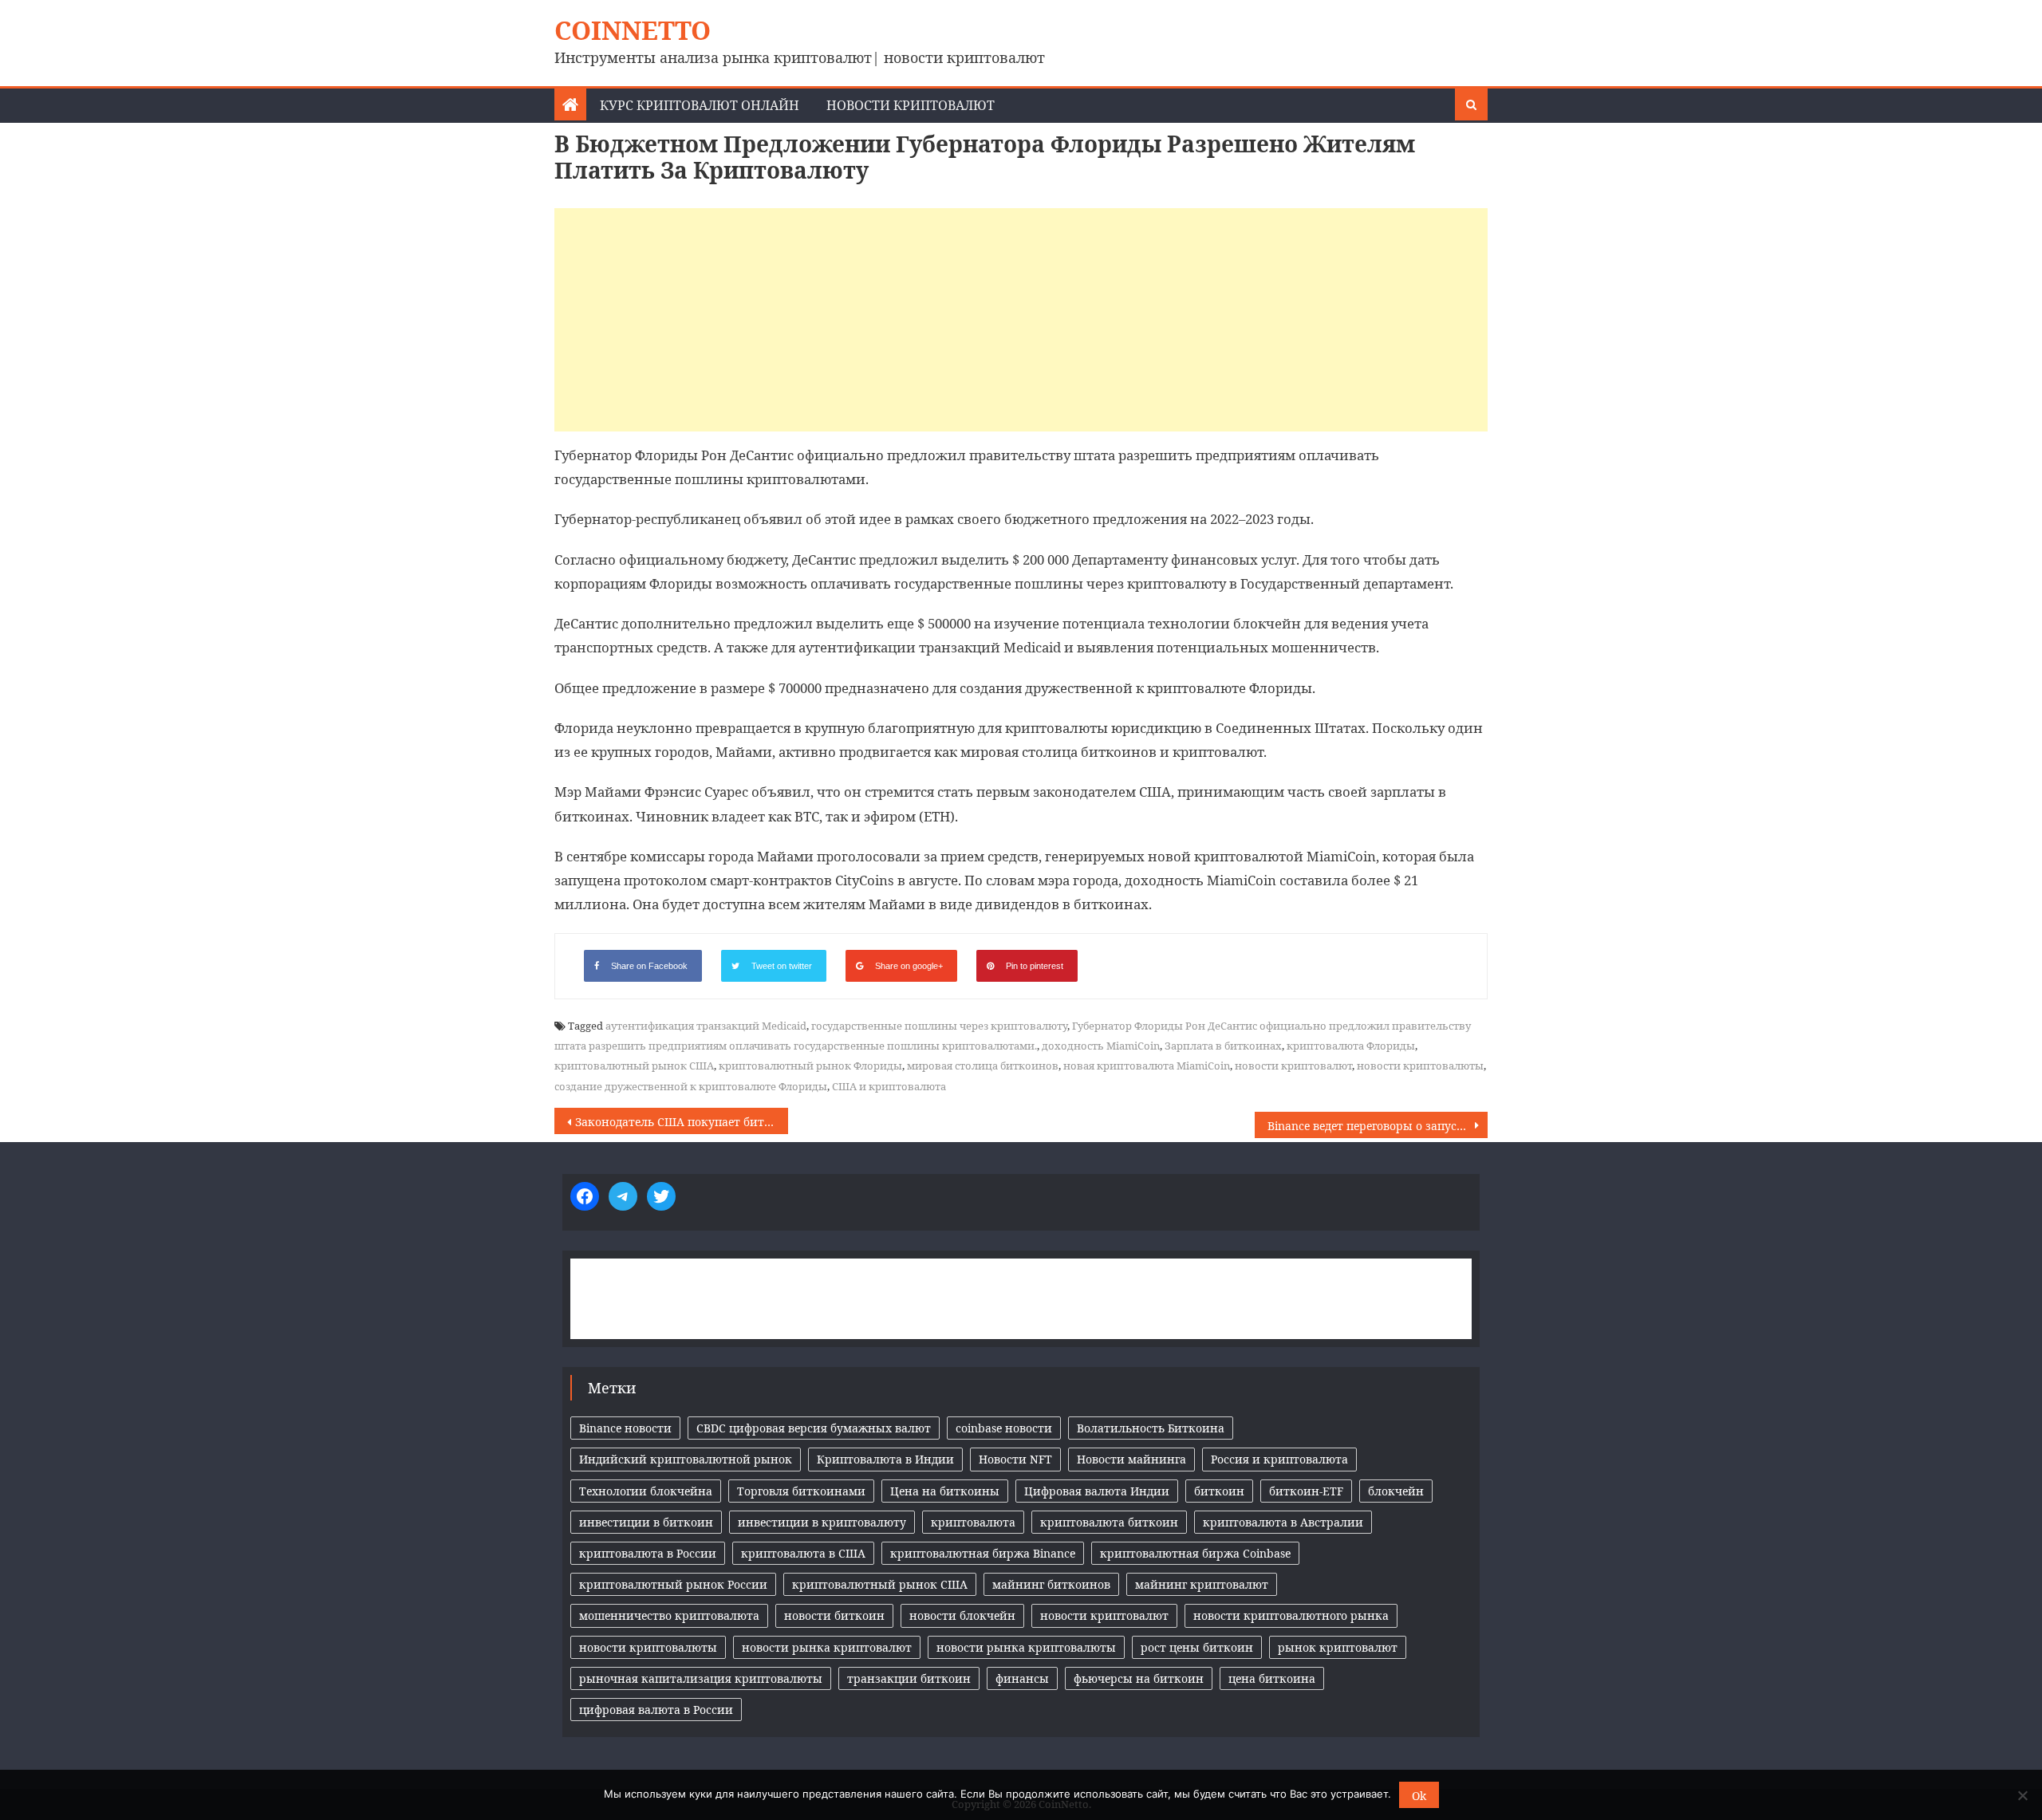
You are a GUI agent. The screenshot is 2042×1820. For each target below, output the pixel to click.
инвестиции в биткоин (646, 1522)
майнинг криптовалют (1202, 1584)
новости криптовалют (1293, 1066)
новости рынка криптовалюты (1026, 1647)
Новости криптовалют (911, 105)
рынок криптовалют (1338, 1647)
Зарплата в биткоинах (1223, 1046)
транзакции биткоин (909, 1678)
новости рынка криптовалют (827, 1647)
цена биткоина (1272, 1678)
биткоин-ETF (1306, 1491)
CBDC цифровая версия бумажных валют (814, 1428)
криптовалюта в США (803, 1553)
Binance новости (625, 1428)
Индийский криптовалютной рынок (686, 1459)
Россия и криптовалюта (1279, 1459)
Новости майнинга (1131, 1459)
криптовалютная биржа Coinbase (1195, 1553)
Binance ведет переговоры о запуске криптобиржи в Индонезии (1378, 1126)
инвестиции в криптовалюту (822, 1522)
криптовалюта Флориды (1351, 1046)
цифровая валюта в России (656, 1710)
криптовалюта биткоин (1109, 1522)
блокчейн (1396, 1491)
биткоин (1219, 1491)
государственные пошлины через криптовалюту (939, 1026)
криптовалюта (973, 1522)
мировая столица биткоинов (983, 1066)
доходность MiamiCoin (1101, 1046)
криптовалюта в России (648, 1553)
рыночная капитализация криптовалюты (701, 1678)
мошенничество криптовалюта (669, 1615)
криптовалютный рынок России (673, 1584)
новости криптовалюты (1420, 1066)
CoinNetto (633, 30)
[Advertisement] (1021, 320)
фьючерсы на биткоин (1139, 1678)
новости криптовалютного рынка (1291, 1615)
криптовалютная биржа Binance (983, 1553)
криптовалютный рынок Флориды (810, 1066)
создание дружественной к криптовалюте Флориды (691, 1086)
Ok (1419, 1796)
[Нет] (2022, 1795)
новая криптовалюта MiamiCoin (1147, 1066)
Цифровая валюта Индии (1097, 1491)
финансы (1022, 1678)
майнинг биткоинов (1051, 1584)
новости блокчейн (962, 1615)
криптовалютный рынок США (634, 1066)
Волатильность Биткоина (1151, 1428)
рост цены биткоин (1197, 1647)
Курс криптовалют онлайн (700, 105)
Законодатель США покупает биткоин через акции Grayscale (682, 1122)
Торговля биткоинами (801, 1491)
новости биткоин (834, 1615)
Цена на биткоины (945, 1491)
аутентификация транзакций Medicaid (706, 1026)
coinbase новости (1004, 1428)
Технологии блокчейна (646, 1491)
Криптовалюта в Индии (885, 1459)
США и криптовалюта (889, 1086)
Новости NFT (1015, 1459)
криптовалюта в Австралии (1283, 1522)
